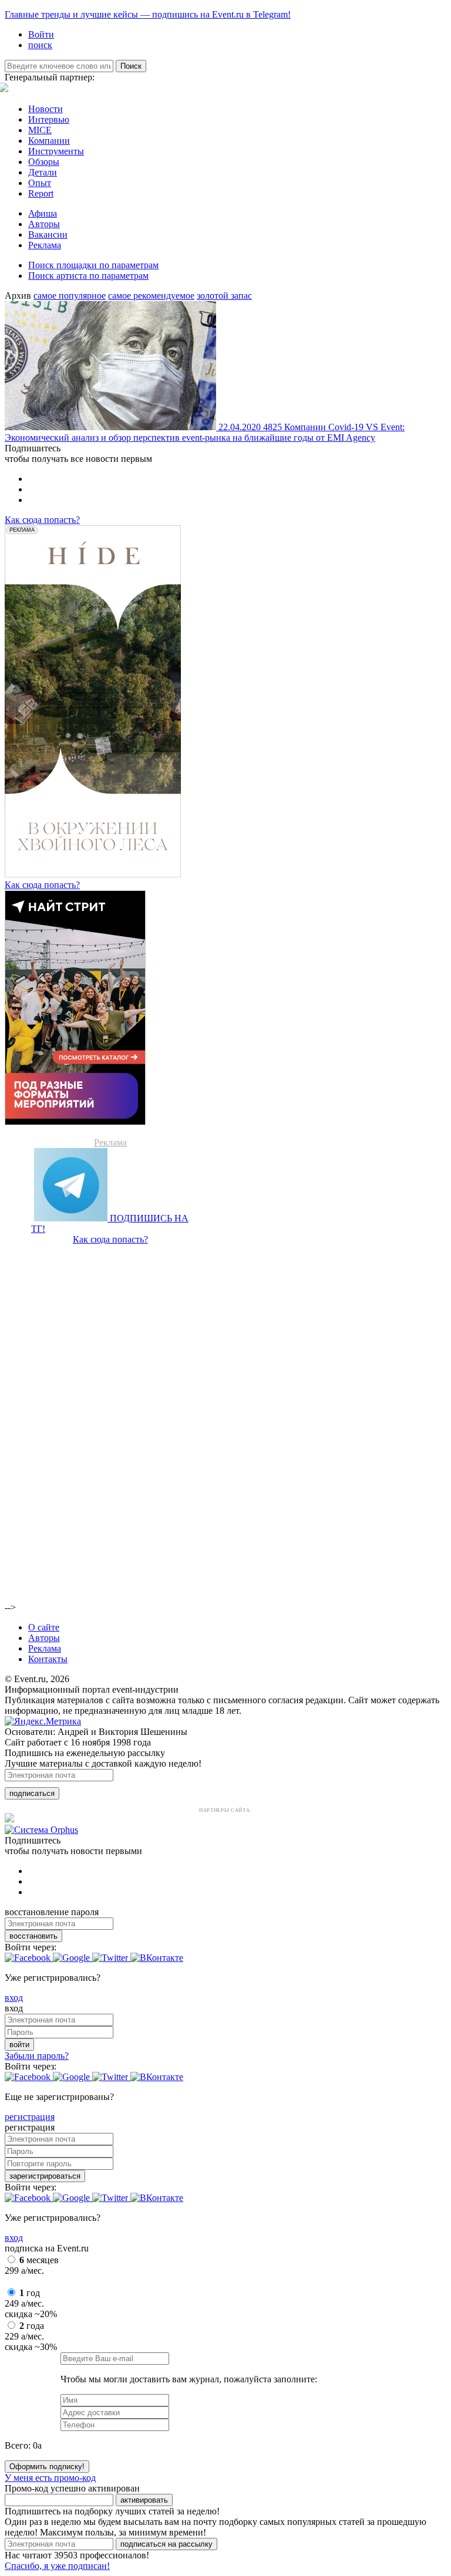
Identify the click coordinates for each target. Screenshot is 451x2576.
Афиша (43, 213)
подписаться (32, 1793)
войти (19, 2045)
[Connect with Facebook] (29, 1958)
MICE (40, 130)
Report (41, 193)
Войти (41, 34)
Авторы (44, 224)
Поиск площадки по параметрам (93, 265)
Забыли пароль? (37, 2056)
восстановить (33, 1936)
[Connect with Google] (73, 1958)
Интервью (49, 119)
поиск (40, 45)
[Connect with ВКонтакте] (157, 1958)
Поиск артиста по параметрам (88, 276)
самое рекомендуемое (151, 296)
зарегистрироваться (45, 2176)
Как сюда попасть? (42, 520)
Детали (43, 172)
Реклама (45, 245)
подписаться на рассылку (166, 2544)
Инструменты (56, 151)
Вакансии (48, 234)
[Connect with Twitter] (111, 1958)
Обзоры (44, 162)
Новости (46, 109)
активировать (144, 2500)
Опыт (40, 183)
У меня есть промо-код (50, 2478)
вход (14, 1998)
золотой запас (224, 296)
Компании (49, 141)
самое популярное (70, 296)
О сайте (44, 1627)
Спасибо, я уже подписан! (57, 2566)
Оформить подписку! (47, 2467)
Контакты (48, 1659)
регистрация (30, 2117)
